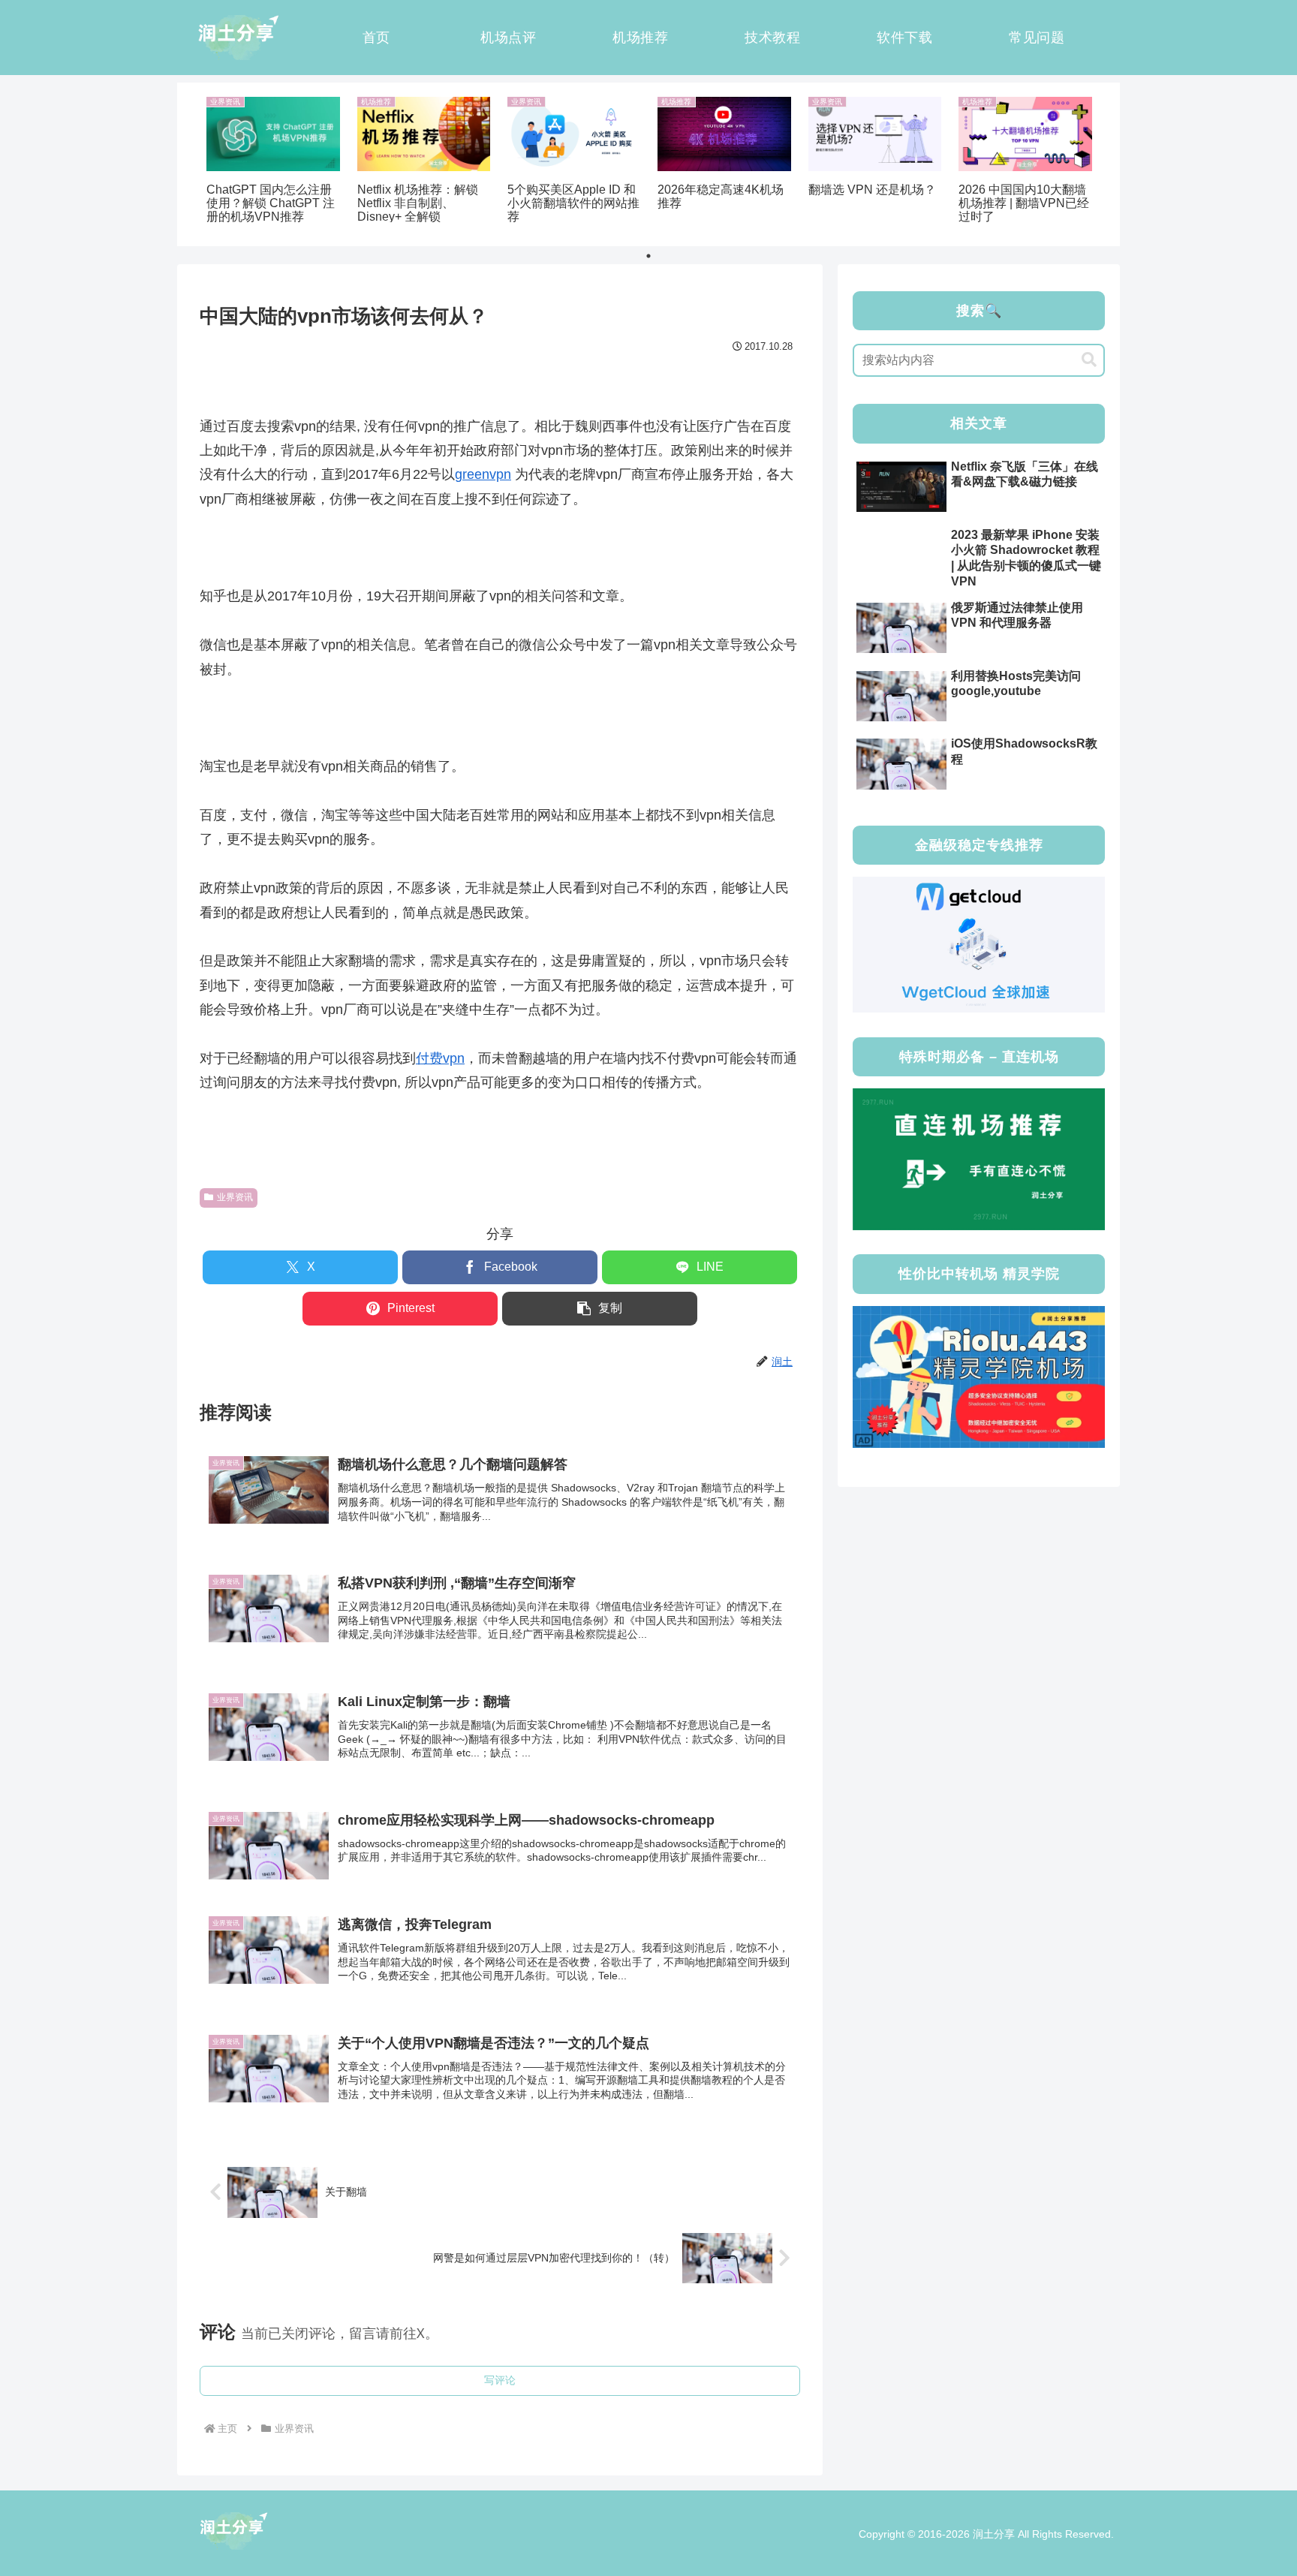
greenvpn (483, 474)
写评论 (500, 2380)
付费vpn (440, 1058)
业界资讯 (235, 1197)
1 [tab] (648, 256)
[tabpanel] (273, 162)
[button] (600, 1309)
